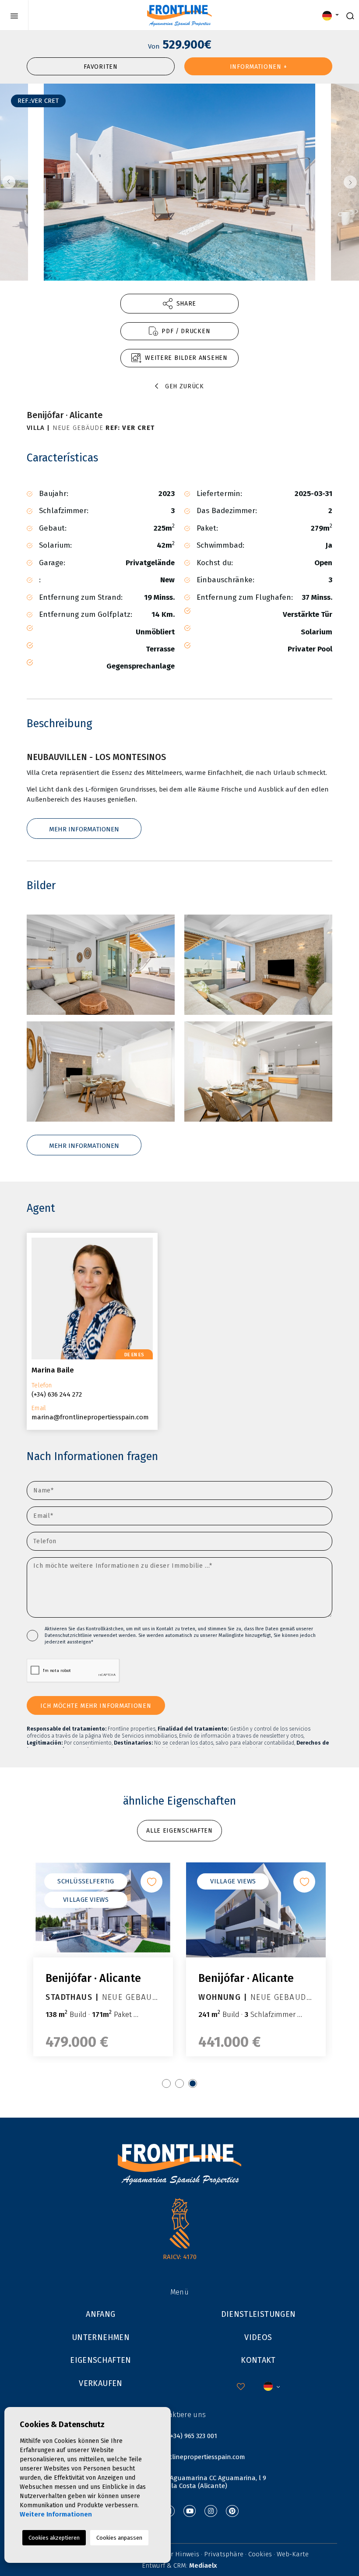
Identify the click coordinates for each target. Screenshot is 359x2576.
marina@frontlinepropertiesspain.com (90, 1417)
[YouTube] (190, 2511)
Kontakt (258, 2360)
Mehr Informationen (84, 829)
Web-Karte (293, 2554)
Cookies (260, 2554)
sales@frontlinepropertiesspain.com (190, 2457)
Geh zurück (185, 386)
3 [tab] (193, 2083)
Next (350, 182)
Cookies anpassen (119, 2538)
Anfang (100, 2314)
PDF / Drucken (186, 331)
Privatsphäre (224, 2554)
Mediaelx (203, 2565)
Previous (9, 182)
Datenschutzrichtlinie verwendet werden (90, 1635)
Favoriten (100, 67)
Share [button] (187, 304)
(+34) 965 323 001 (193, 2436)
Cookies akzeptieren (54, 2538)
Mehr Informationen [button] (84, 1146)
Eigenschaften (101, 2360)
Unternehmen (101, 2337)
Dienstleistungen (259, 2314)
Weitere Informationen (56, 2514)
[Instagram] (211, 2511)
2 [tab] (179, 2083)
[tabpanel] (103, 1959)
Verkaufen (100, 2383)
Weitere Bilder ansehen (186, 358)
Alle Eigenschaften (179, 1831)
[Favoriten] (151, 1882)
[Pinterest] (232, 2511)
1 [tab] (166, 2083)
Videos (258, 2337)
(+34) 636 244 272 (57, 1394)
